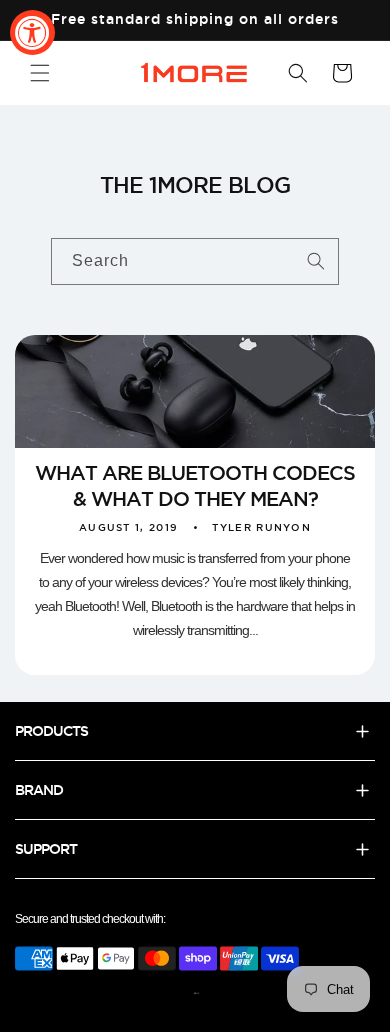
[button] (40, 73)
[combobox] (195, 261)
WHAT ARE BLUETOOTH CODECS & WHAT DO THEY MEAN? (195, 486)
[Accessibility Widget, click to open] (32, 32)
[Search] (316, 261)
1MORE (196, 993)
